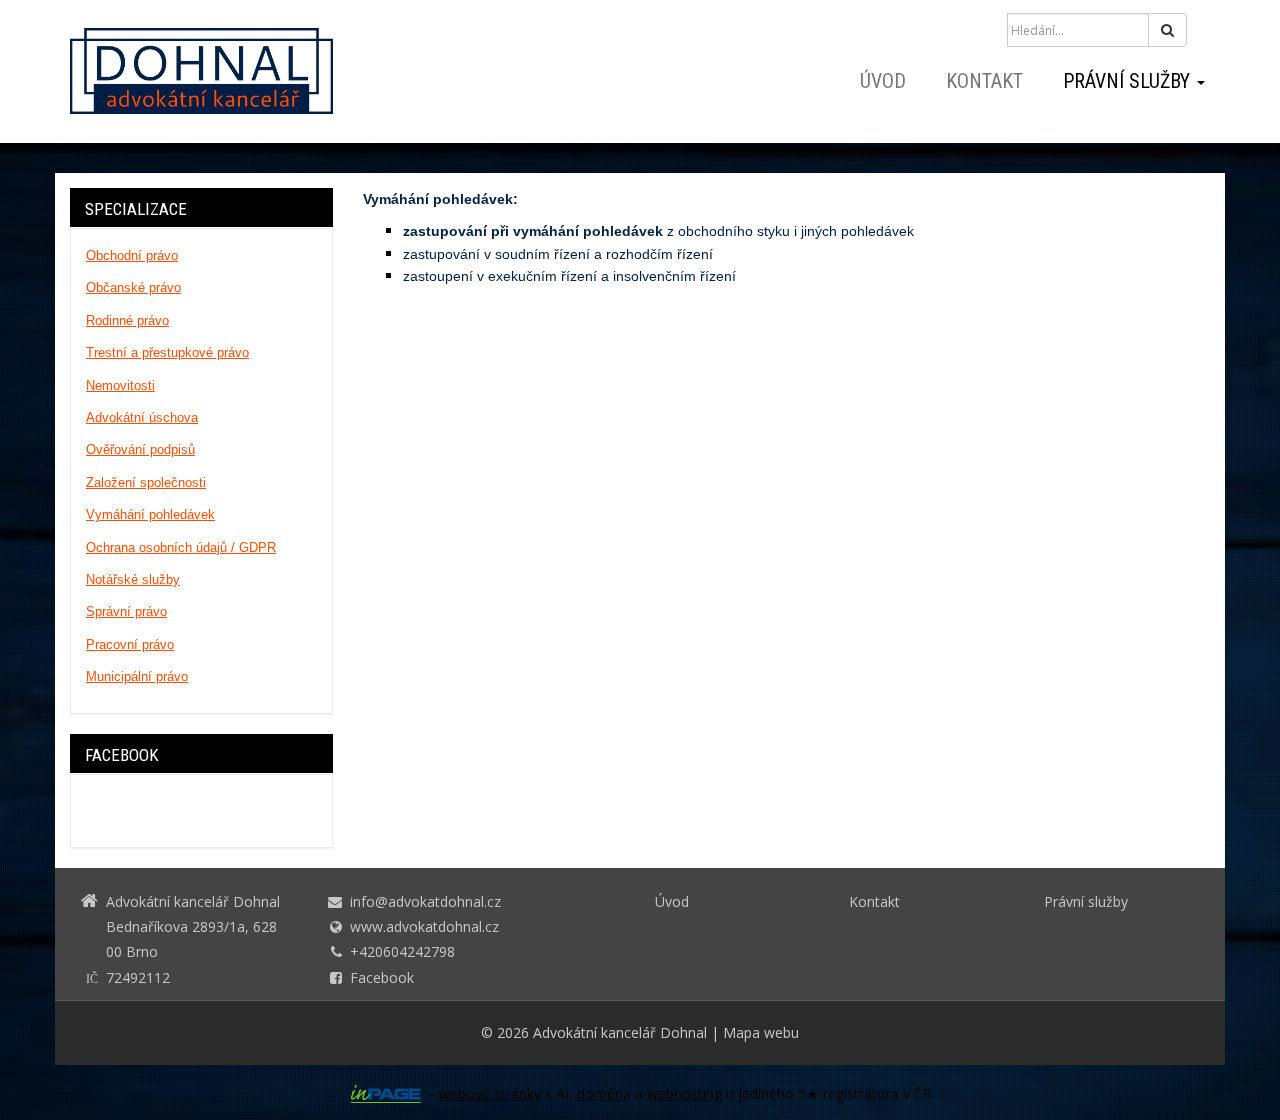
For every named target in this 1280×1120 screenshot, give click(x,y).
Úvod (883, 81)
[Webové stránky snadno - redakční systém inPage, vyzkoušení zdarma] (386, 1094)
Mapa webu (761, 1032)
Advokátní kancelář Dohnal (620, 1032)
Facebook (382, 977)
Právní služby (1129, 81)
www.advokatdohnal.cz (424, 926)
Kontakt (984, 81)
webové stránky (490, 1093)
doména (604, 1093)
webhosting (684, 1093)
